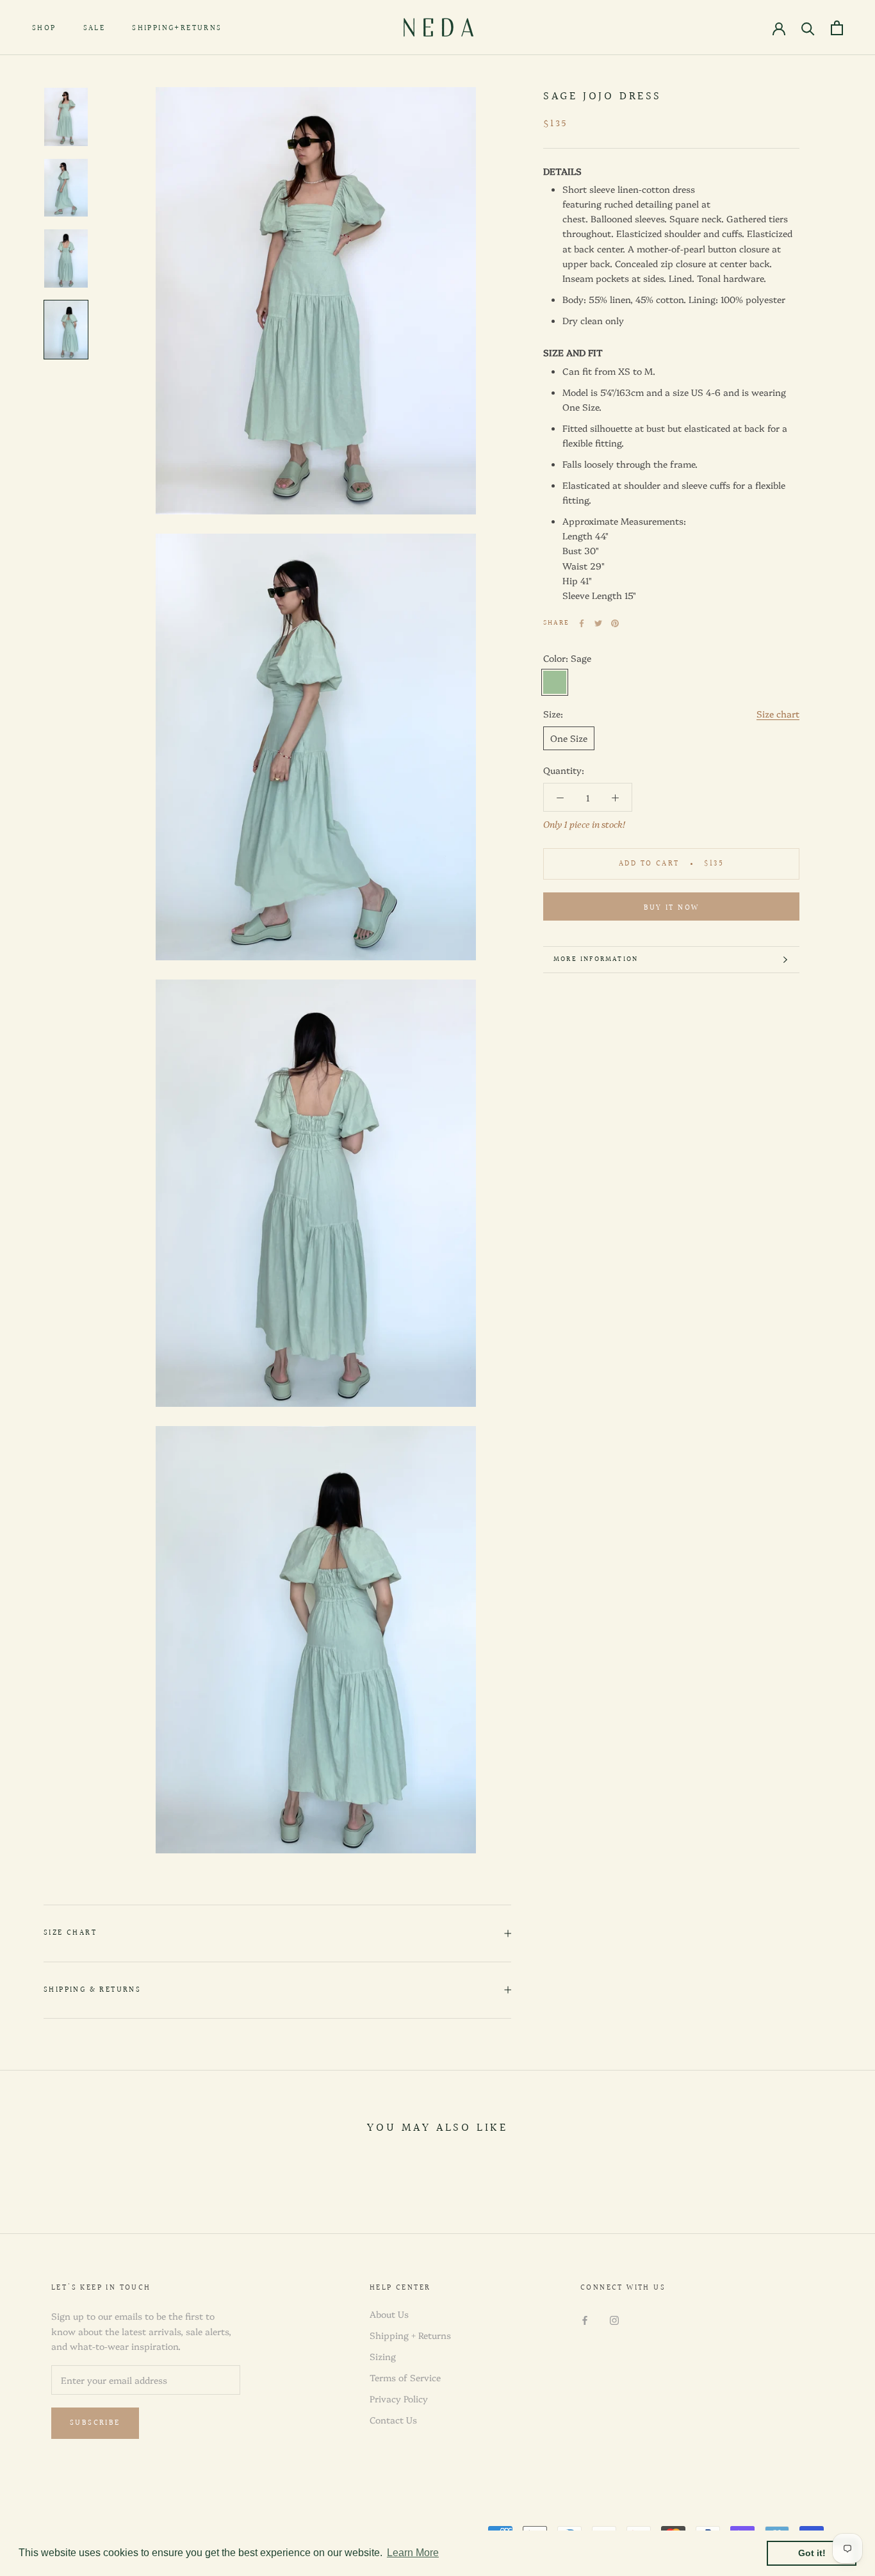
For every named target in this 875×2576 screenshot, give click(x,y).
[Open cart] (837, 28)
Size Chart (70, 1933)
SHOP (44, 29)
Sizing (383, 2356)
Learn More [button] (413, 2553)
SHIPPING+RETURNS (177, 29)
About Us (389, 2314)
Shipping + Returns (410, 2335)
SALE (94, 29)
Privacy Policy (399, 2399)
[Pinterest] (615, 623)
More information (596, 959)
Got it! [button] (812, 2553)
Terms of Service (405, 2377)
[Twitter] (598, 623)
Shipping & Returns (92, 1990)
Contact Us (393, 2420)
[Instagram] (614, 2319)
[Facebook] (582, 623)
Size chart (778, 714)
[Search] (808, 28)
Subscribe (95, 2423)
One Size (569, 738)
